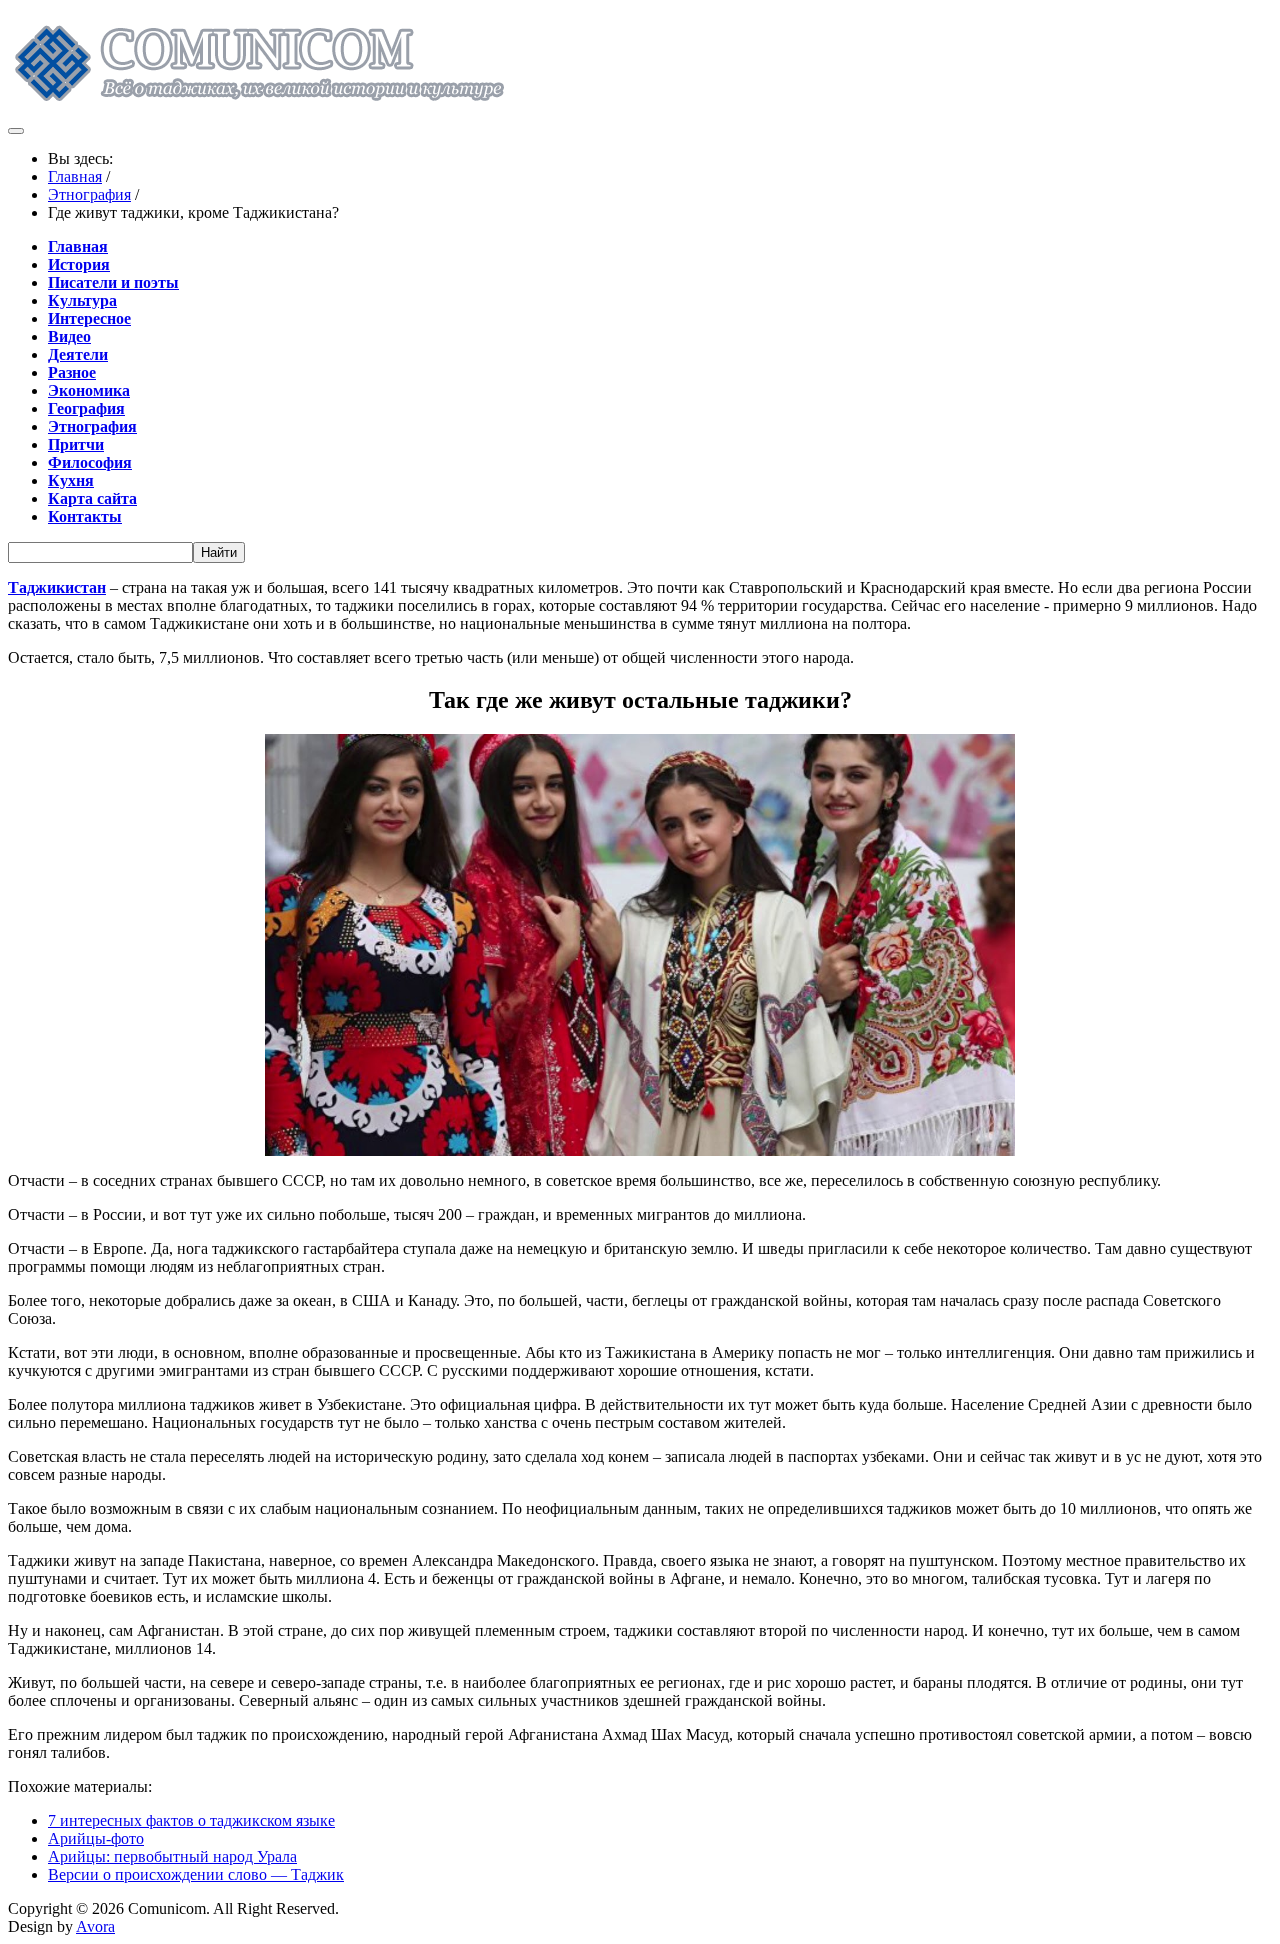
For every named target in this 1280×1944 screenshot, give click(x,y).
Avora (95, 1926)
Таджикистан (57, 587)
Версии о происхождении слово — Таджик (196, 1874)
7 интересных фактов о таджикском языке (191, 1820)
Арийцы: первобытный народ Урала (172, 1856)
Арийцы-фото (96, 1838)
